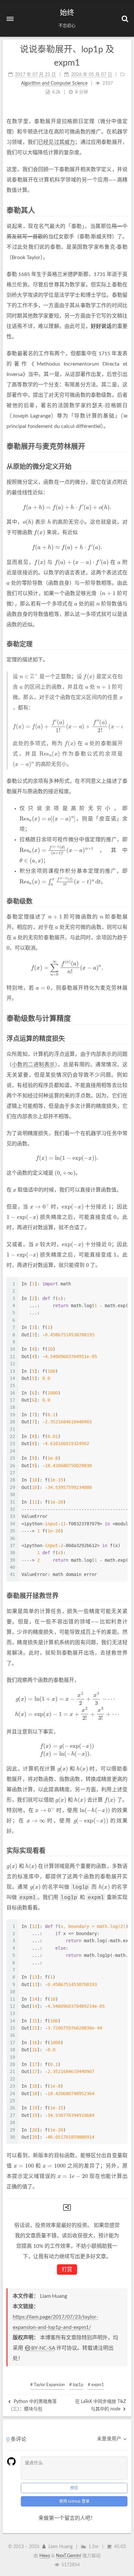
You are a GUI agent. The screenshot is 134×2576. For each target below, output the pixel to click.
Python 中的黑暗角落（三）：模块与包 (32, 2405)
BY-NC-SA (43, 2348)
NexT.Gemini (68, 2556)
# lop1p (76, 2385)
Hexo (45, 2556)
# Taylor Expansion (47, 2385)
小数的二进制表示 (33, 1065)
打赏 (67, 2270)
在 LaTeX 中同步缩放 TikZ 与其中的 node (100, 2405)
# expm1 (96, 2385)
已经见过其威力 (56, 142)
